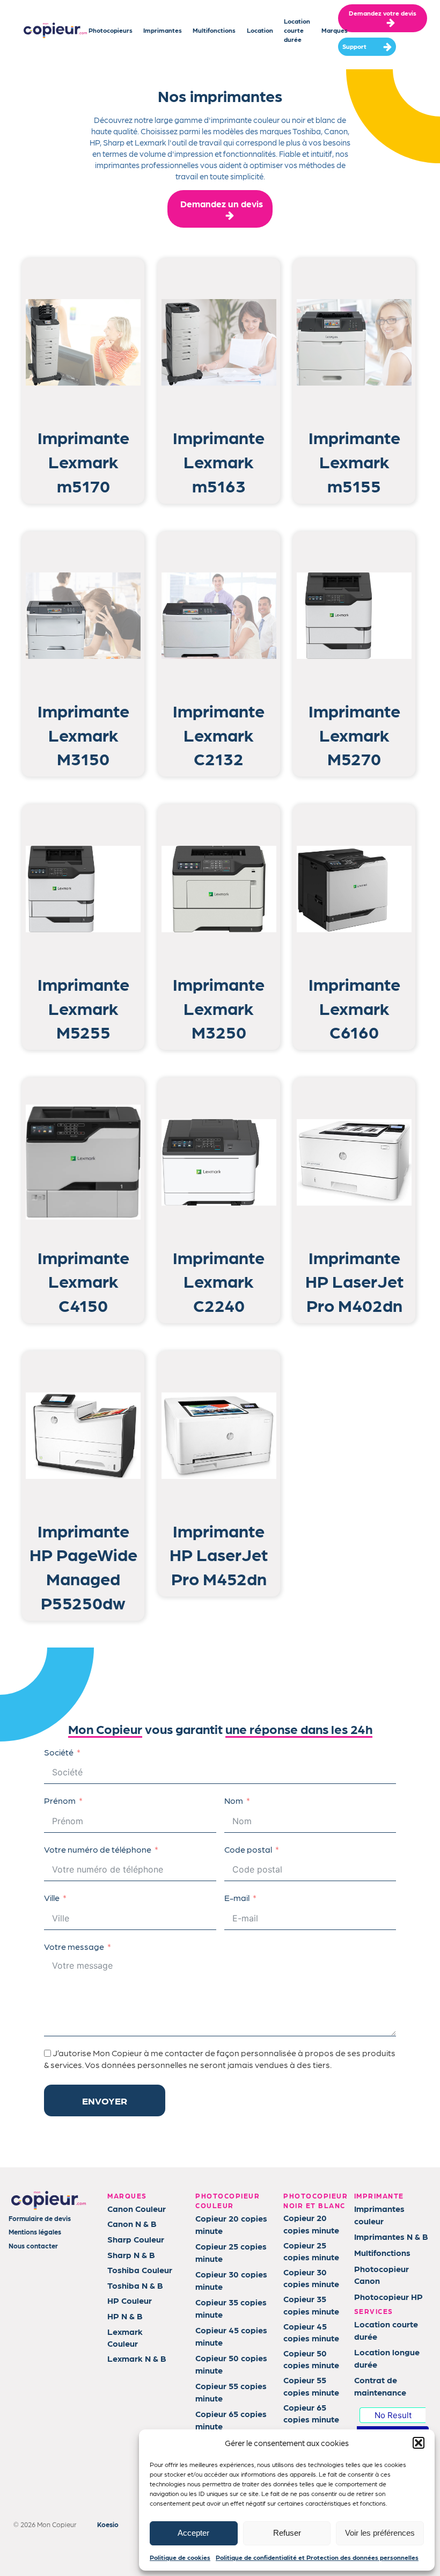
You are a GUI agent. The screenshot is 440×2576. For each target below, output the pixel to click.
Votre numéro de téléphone (98, 1849)
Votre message (74, 1946)
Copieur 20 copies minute (231, 2224)
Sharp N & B (131, 2255)
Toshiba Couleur (140, 2270)
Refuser (287, 2533)
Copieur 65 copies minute (231, 2419)
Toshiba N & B (135, 2285)
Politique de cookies (180, 2557)
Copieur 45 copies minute (231, 2336)
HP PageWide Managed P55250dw (83, 1578)
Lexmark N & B (137, 2358)
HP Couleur (130, 2300)
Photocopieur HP (388, 2296)
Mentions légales (35, 2232)
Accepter (193, 2533)
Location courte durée (297, 30)
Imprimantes (163, 30)
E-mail (237, 1897)
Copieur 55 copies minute (231, 2392)
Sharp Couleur (136, 2239)
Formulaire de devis (40, 2218)
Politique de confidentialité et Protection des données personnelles (317, 2557)
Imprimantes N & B (391, 2236)
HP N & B (125, 2316)
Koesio (108, 2524)
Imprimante (83, 437)
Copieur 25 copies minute (231, 2252)
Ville (52, 1897)
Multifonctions (214, 30)
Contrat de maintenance (380, 2386)
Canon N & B (132, 2223)
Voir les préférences (380, 2533)
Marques (335, 30)
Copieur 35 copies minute (231, 2308)
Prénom (60, 1800)
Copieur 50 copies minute (231, 2364)
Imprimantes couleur (379, 2214)
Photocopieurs (111, 30)
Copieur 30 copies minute (231, 2280)
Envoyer (105, 2100)
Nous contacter (33, 2245)
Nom (234, 1800)
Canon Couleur (137, 2208)
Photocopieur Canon (382, 2274)
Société (59, 1752)
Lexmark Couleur (125, 2337)
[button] (419, 2443)
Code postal (248, 1849)
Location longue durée (387, 2358)
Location (260, 30)
